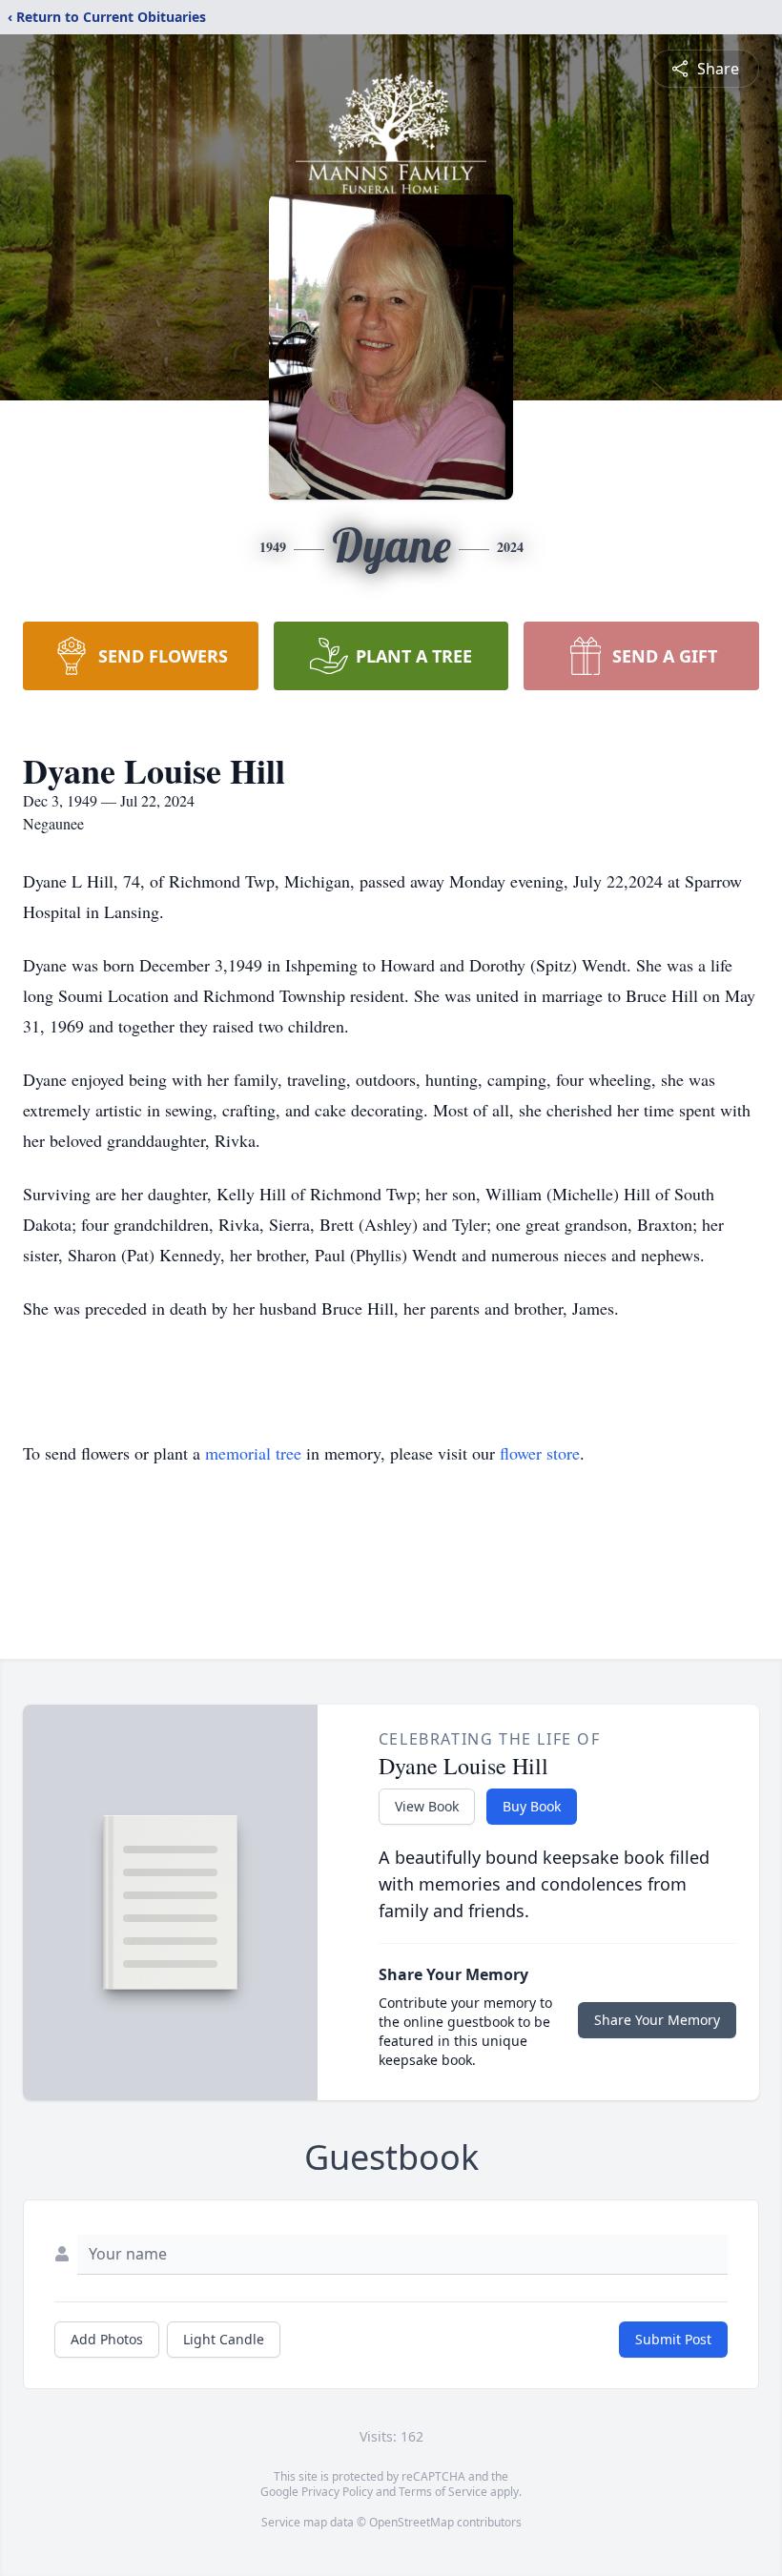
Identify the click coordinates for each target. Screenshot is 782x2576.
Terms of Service (443, 2492)
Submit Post (673, 2339)
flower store (540, 1453)
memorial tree (253, 1453)
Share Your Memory (657, 2020)
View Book (427, 1806)
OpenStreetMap (412, 2522)
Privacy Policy (337, 2492)
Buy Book (532, 1806)
